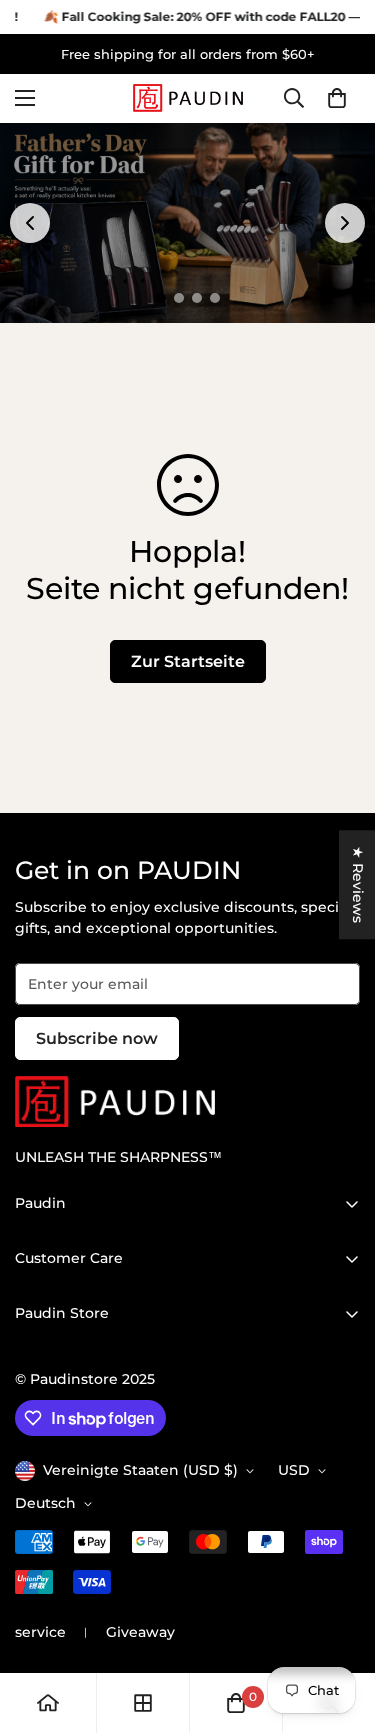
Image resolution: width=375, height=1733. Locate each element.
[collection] (143, 1703)
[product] (48, 1703)
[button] (337, 99)
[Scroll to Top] (339, 1627)
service (40, 1632)
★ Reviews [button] (358, 884)
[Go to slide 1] (161, 298)
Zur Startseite (188, 661)
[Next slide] (345, 223)
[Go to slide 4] (215, 298)
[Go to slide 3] (197, 298)
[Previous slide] (30, 223)
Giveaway (140, 1632)
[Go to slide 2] (179, 298)
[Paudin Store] (188, 98)
